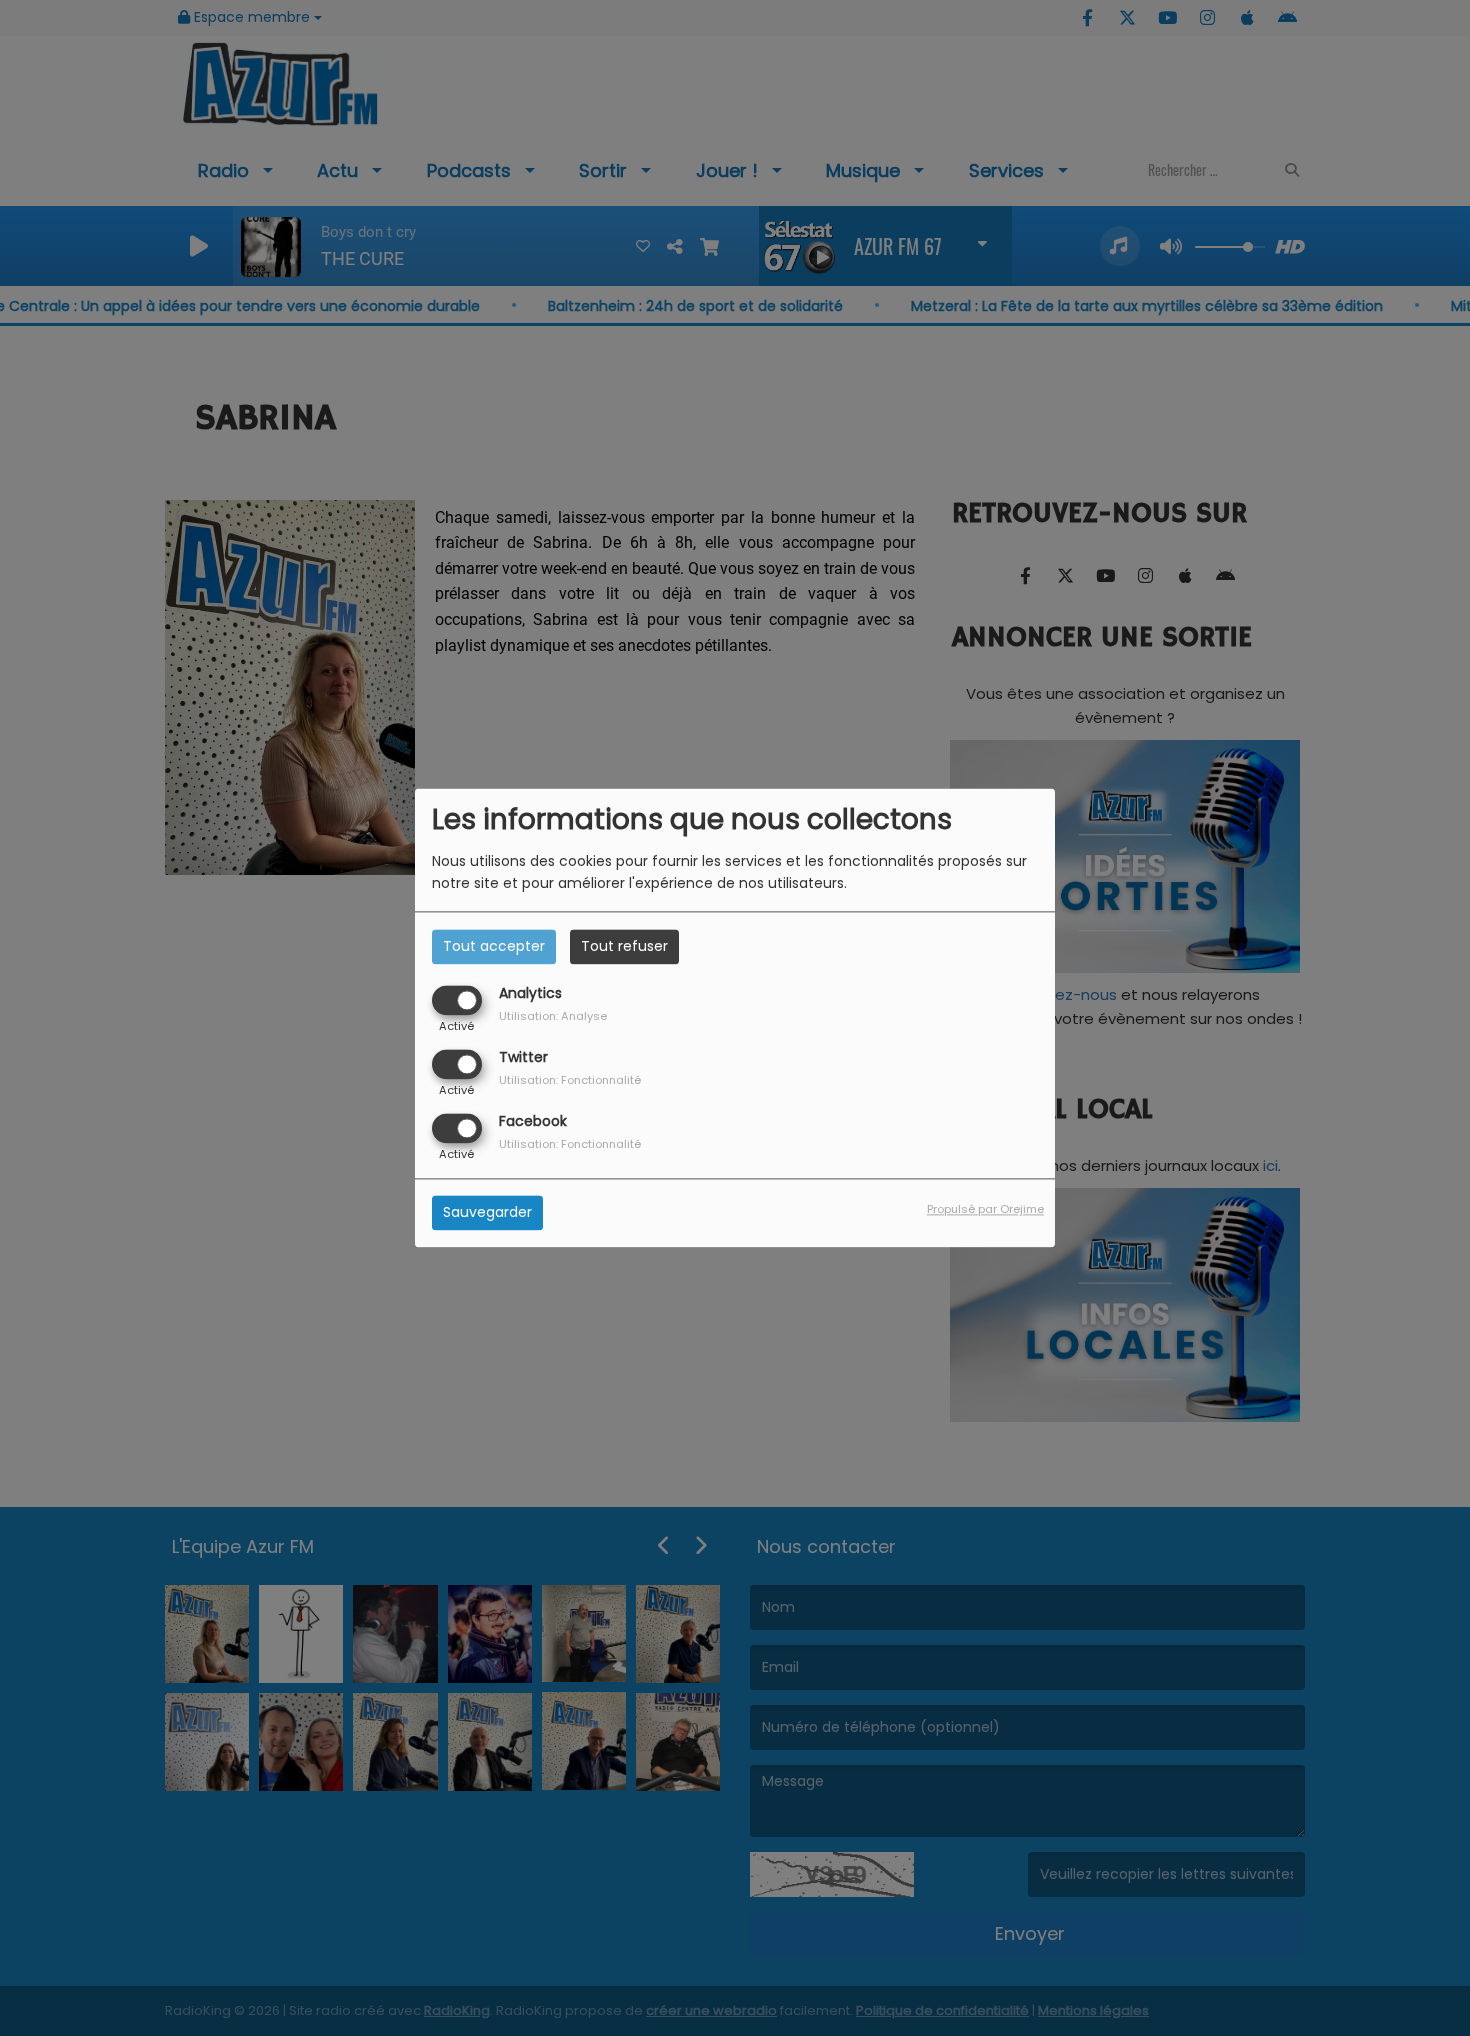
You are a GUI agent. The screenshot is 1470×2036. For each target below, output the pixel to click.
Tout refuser (624, 946)
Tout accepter (494, 946)
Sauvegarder (487, 1213)
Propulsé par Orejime (985, 1210)
